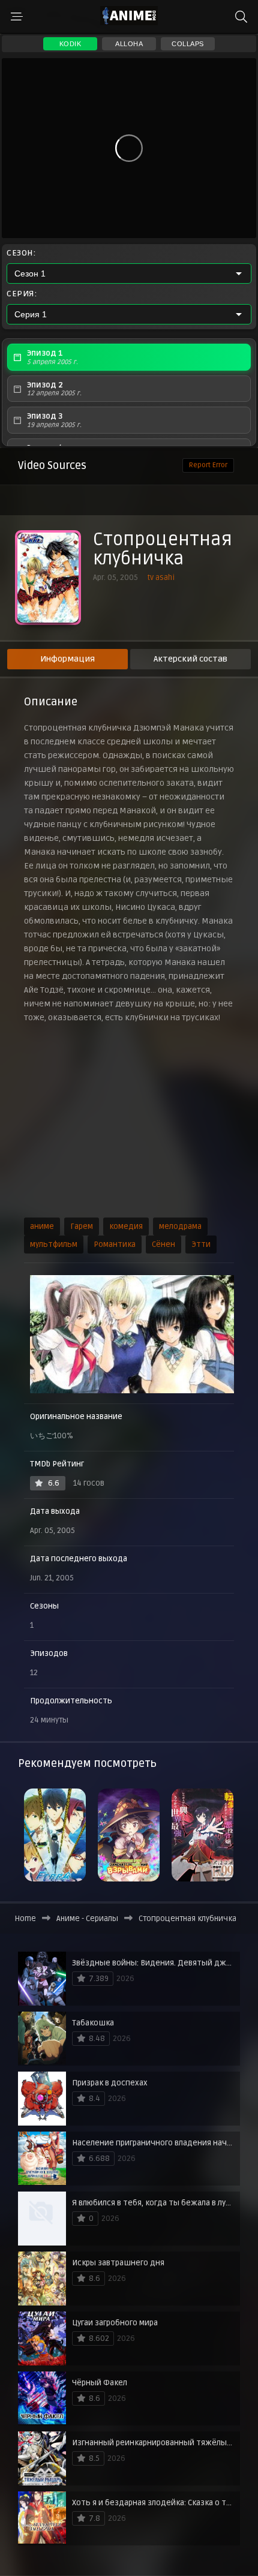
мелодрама (180, 1227)
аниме (42, 1227)
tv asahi (161, 578)
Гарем (82, 1227)
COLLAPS (188, 44)
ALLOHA (129, 44)
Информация (67, 659)
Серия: (22, 294)
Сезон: (21, 253)
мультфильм (54, 1245)
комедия (126, 1227)
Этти (201, 1245)
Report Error (208, 465)
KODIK (70, 44)
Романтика (115, 1245)
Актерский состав (190, 659)
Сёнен (163, 1245)
